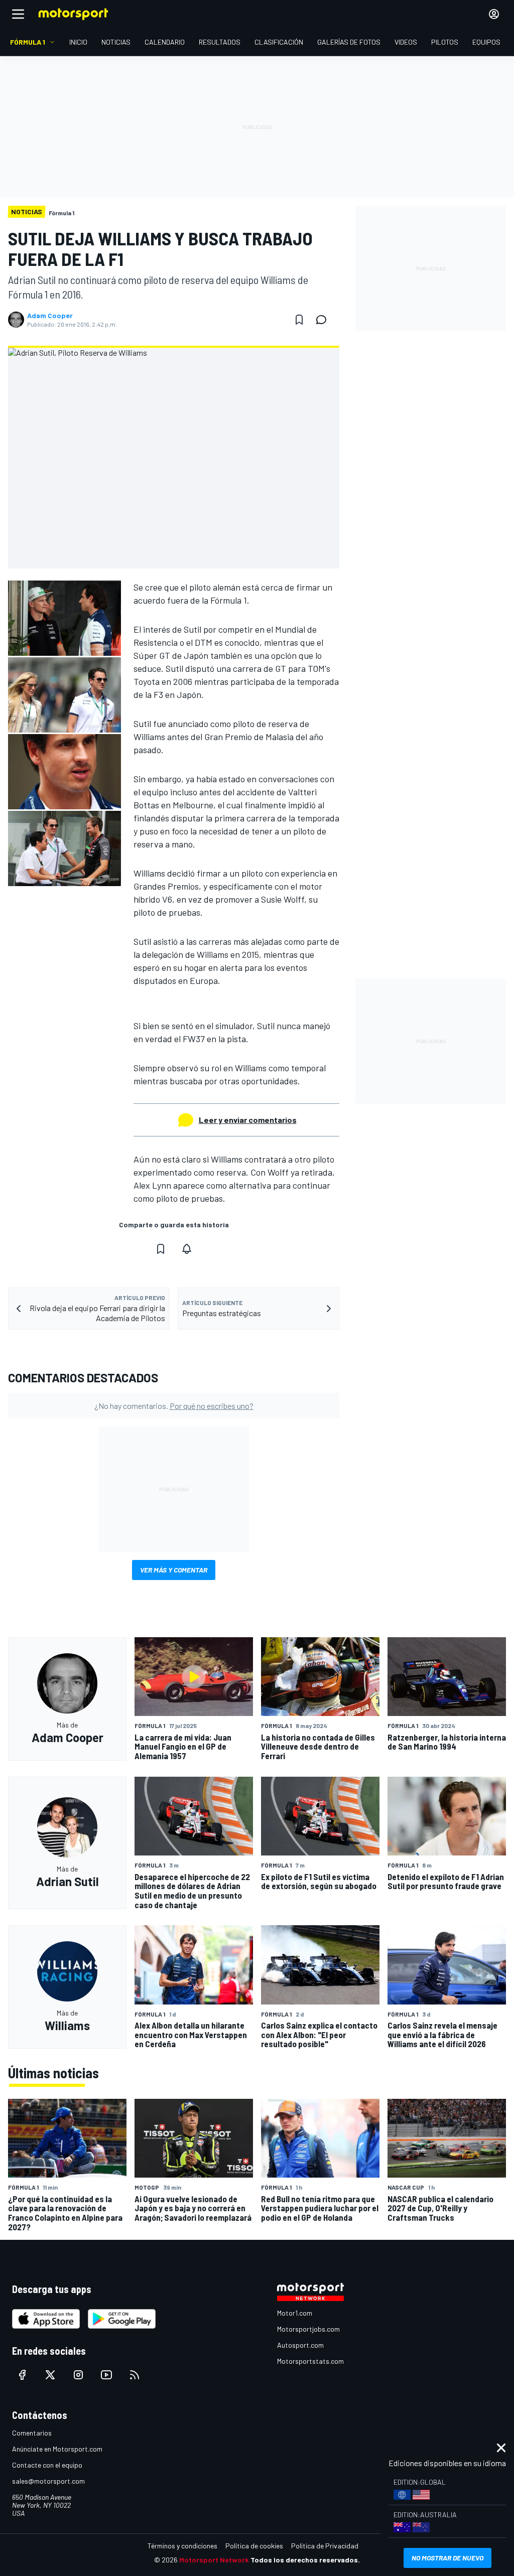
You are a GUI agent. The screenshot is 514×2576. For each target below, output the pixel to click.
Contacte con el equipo (47, 2465)
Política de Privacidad (325, 2546)
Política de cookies (254, 2546)
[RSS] (135, 2375)
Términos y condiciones (182, 2546)
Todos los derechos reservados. (305, 2560)
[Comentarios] (324, 320)
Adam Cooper (50, 316)
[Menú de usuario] (494, 14)
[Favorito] (299, 320)
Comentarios (32, 2433)
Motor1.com (295, 2313)
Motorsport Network (214, 2560)
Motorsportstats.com (310, 2361)
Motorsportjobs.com (308, 2329)
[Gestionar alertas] (187, 1249)
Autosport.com (300, 2345)
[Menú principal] (18, 14)
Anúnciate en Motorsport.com (57, 2449)
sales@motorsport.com (48, 2481)
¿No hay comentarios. (174, 1406)
